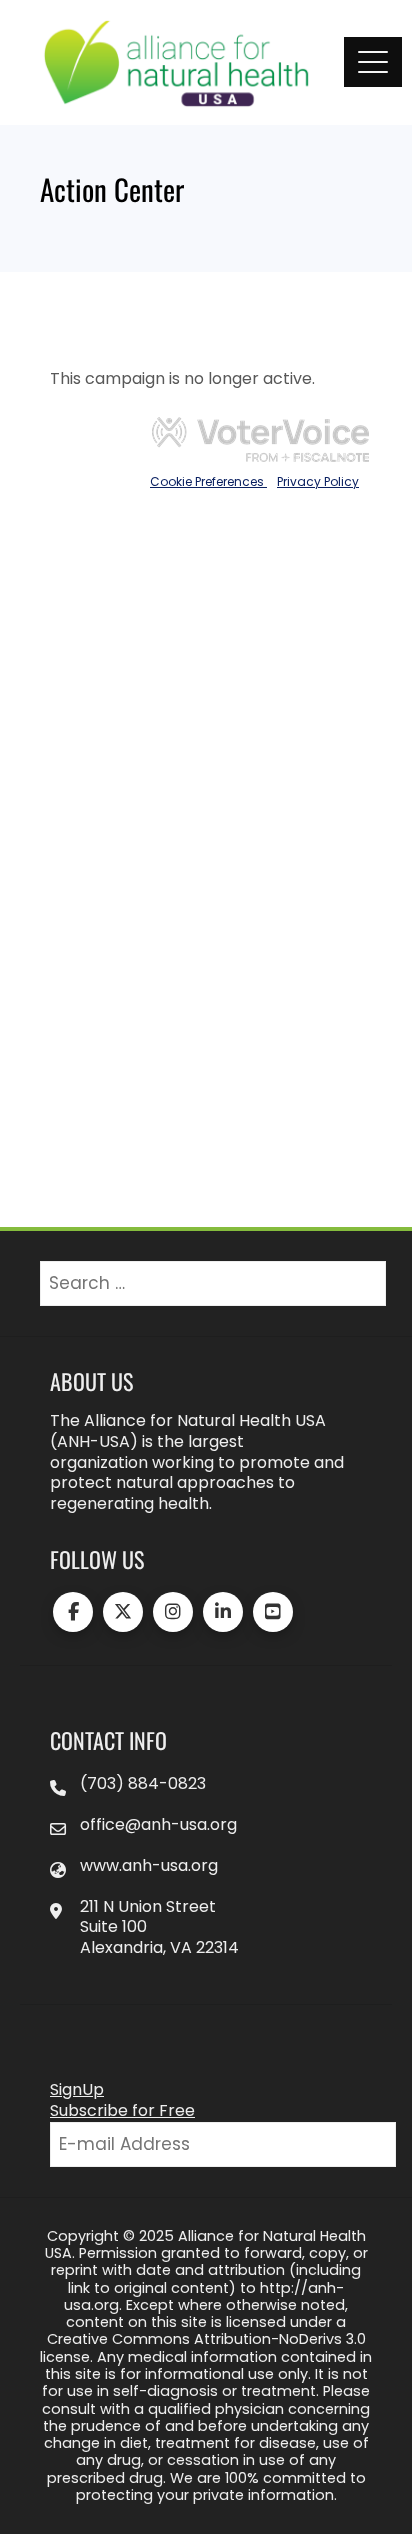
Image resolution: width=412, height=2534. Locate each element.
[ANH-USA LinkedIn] (223, 1612)
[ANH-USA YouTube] (273, 1612)
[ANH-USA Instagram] (173, 1612)
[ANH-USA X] (123, 1612)
